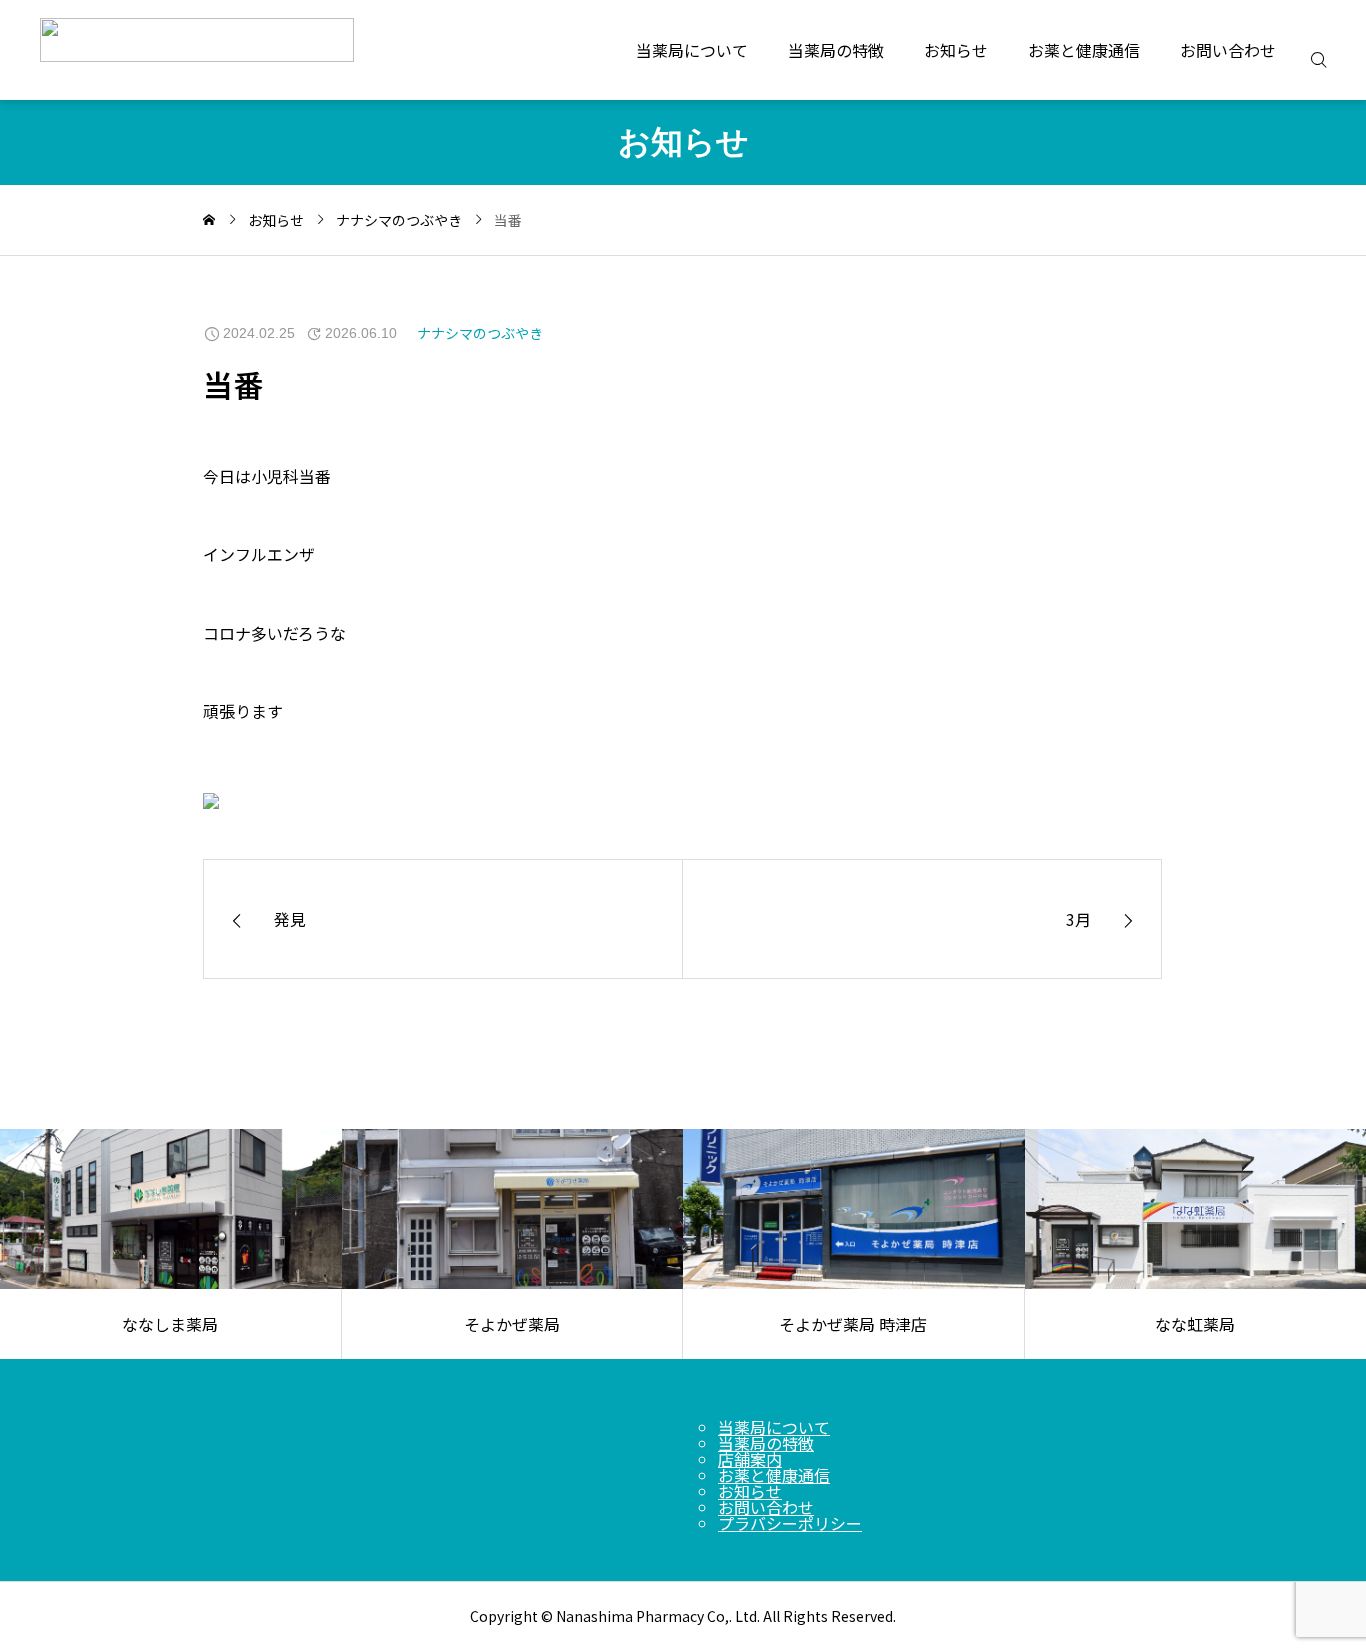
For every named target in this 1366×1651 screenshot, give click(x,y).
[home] (209, 220)
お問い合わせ (1228, 50)
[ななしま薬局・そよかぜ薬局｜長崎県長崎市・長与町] (257, 50)
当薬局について (692, 50)
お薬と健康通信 (1084, 50)
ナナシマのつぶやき (480, 333)
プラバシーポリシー (790, 1523)
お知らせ (956, 50)
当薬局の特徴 (836, 50)
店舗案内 (750, 1459)
